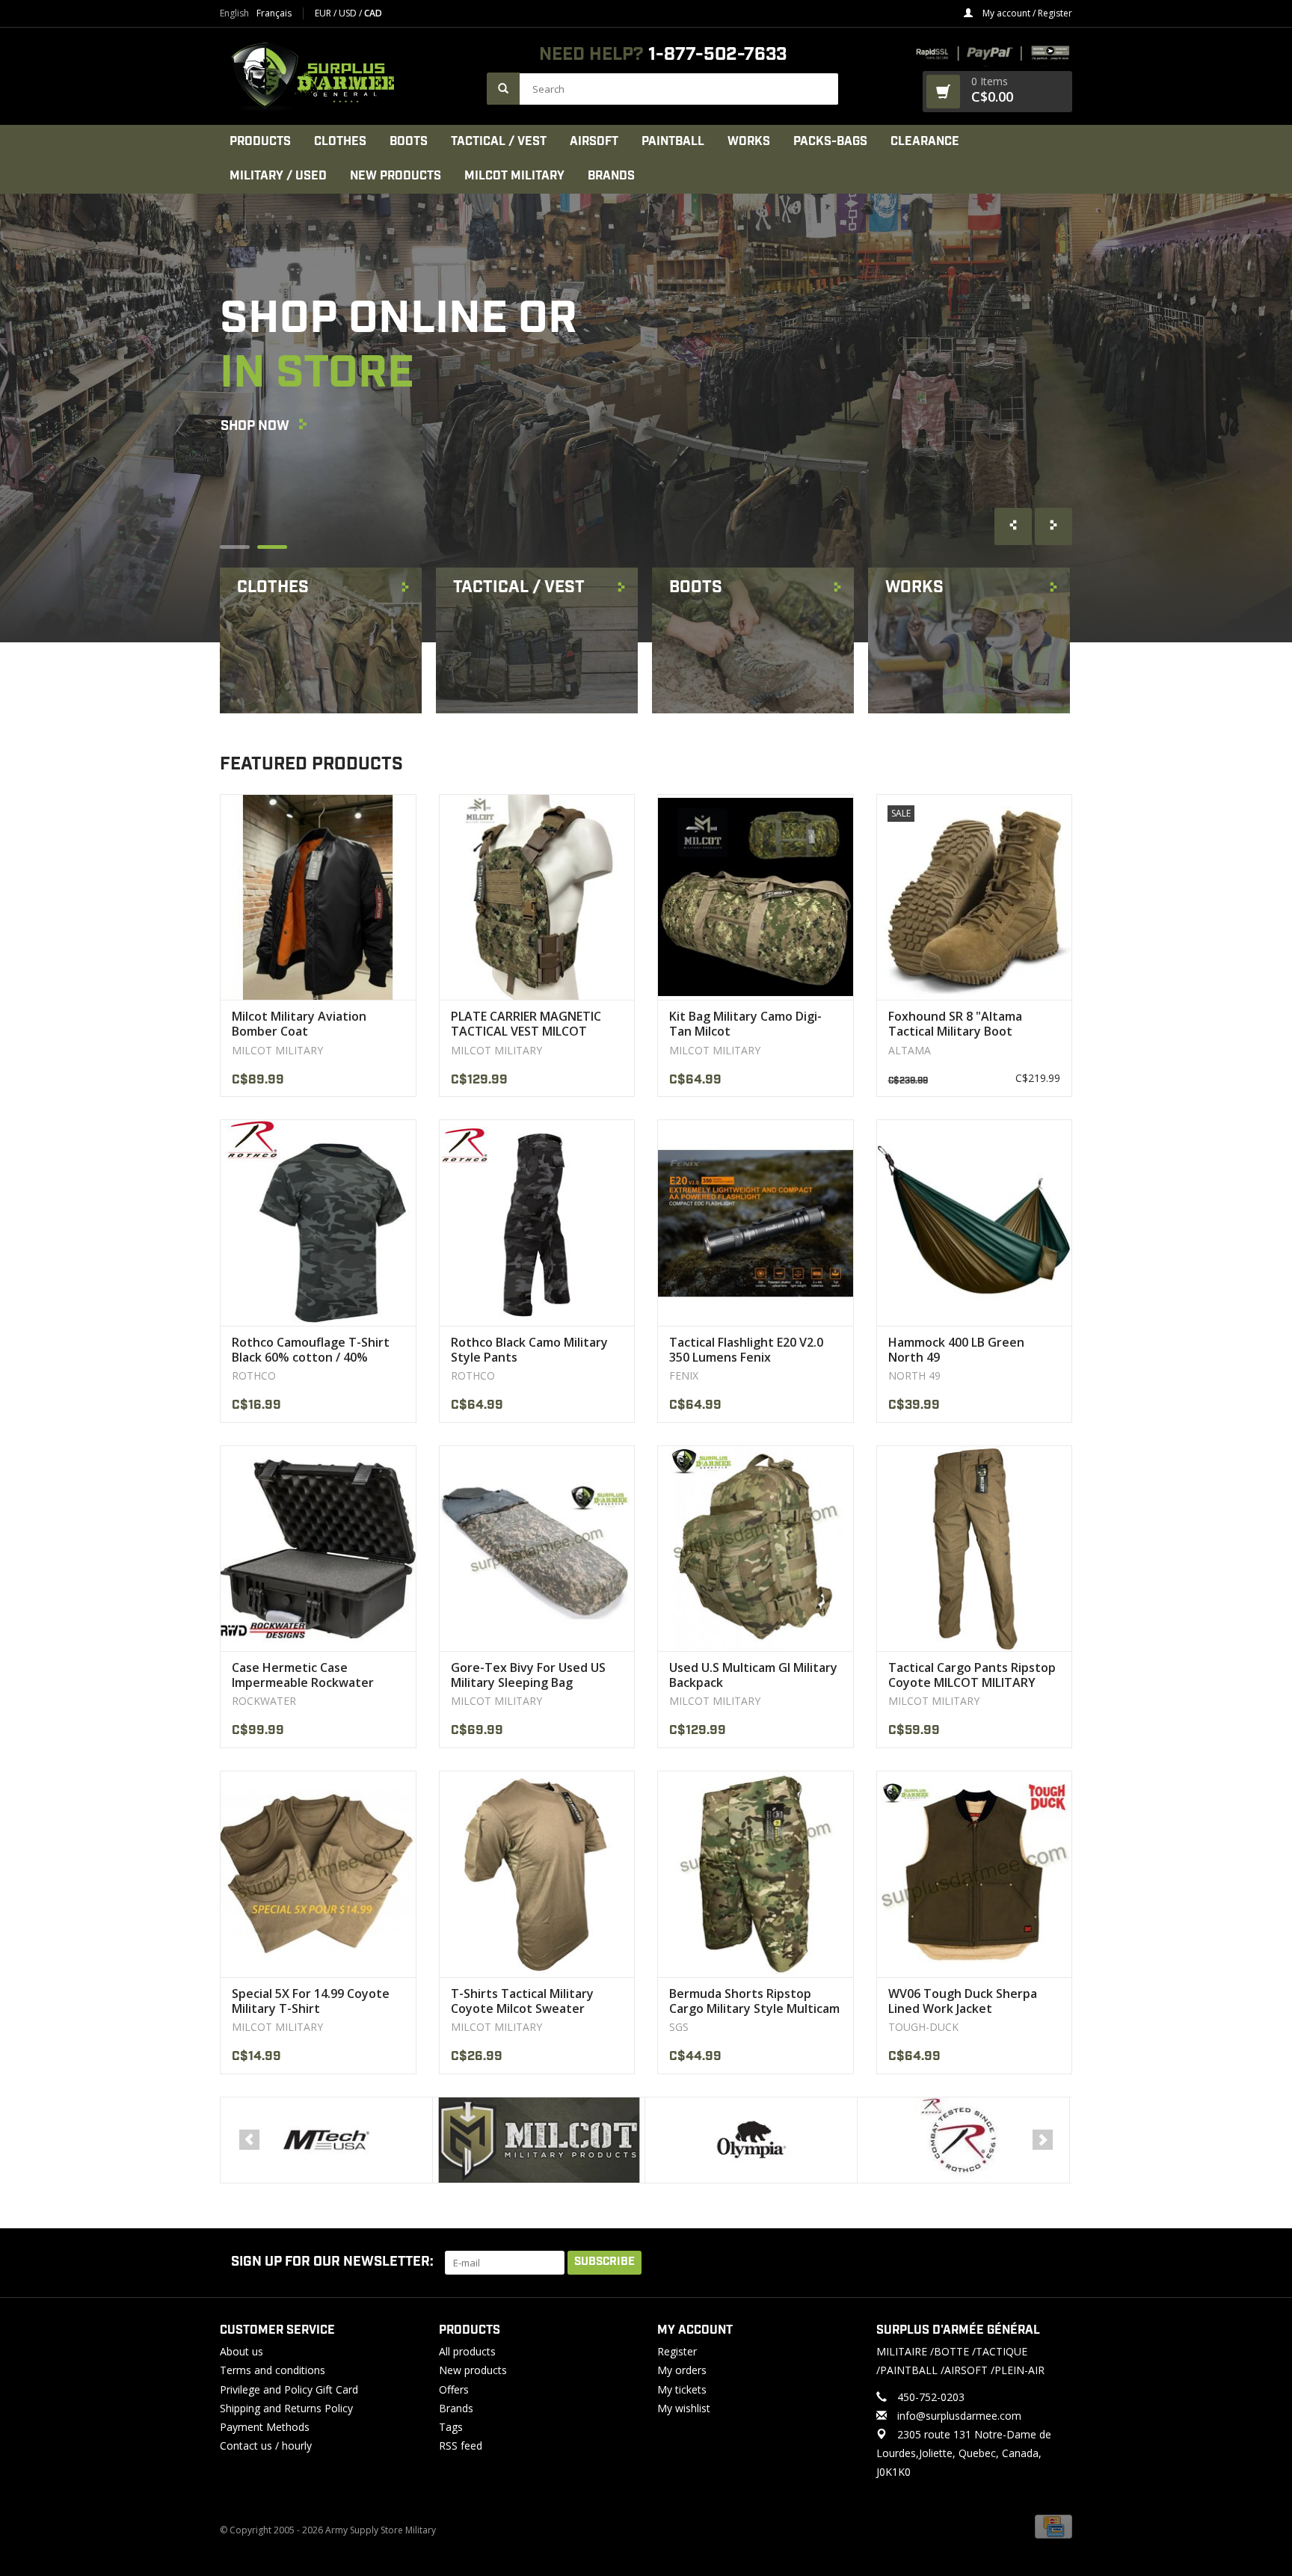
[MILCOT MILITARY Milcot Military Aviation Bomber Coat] (318, 897)
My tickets (682, 2389)
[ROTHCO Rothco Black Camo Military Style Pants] (537, 1222)
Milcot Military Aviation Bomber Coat (299, 1024)
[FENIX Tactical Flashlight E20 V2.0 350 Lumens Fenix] (756, 1222)
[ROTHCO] (751, 2140)
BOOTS (409, 142)
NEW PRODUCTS (396, 176)
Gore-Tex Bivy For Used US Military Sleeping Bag (528, 1675)
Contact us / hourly (266, 2446)
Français (274, 13)
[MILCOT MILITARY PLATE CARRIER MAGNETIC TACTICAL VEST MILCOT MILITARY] (537, 897)
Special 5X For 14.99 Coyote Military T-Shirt (311, 2001)
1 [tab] (235, 547)
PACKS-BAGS (830, 142)
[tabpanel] (646, 418)
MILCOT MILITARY (514, 176)
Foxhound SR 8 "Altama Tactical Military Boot (955, 1024)
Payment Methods (265, 2427)
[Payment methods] (1053, 2526)
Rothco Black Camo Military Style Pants (529, 1350)
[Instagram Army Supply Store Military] (1049, 2263)
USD (349, 13)
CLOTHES (340, 142)
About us (242, 2351)
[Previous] (249, 2140)
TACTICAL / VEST (499, 142)
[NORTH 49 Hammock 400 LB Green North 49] (975, 1222)
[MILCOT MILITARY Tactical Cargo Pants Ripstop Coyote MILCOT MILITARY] (975, 1548)
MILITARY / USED (278, 176)
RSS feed (461, 2446)
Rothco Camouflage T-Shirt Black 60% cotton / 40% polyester (311, 1350)
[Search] (503, 89)
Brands (611, 176)
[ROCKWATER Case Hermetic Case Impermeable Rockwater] (318, 1548)
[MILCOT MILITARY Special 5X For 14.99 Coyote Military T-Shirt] (318, 1873)
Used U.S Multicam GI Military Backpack (753, 1675)
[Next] (1043, 2140)
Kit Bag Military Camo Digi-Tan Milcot (745, 1024)
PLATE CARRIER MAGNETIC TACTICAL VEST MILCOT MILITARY (526, 1024)
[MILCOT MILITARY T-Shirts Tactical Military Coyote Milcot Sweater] (537, 1873)
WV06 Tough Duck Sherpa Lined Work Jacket (963, 2001)
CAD (373, 13)
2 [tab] (272, 547)
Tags (451, 2427)
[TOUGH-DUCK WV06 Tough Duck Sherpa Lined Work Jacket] (975, 1873)
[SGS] (963, 2140)
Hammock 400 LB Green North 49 (956, 1350)
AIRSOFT (594, 142)
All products (467, 2351)
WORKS (749, 142)
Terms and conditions (273, 2370)
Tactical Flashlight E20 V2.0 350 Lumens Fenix (746, 1350)
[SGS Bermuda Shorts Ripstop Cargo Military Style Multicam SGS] (756, 1873)
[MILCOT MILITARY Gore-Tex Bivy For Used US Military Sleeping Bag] (537, 1548)
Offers (454, 2389)
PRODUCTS (260, 142)
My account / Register (1026, 13)
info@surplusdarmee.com (959, 2416)
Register (677, 2351)
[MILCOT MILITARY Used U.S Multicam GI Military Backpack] (756, 1548)
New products (473, 2370)
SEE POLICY (257, 508)
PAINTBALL (673, 142)
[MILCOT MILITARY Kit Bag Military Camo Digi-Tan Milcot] (756, 897)
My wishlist (684, 2408)
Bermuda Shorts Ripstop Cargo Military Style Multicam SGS (754, 2001)
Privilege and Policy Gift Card (289, 2389)
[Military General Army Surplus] (346, 76)
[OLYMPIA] (539, 2140)
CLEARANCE (925, 142)
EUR (324, 13)
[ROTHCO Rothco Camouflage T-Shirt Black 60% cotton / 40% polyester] (318, 1222)
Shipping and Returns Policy (286, 2408)
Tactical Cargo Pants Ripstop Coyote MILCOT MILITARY (972, 1675)
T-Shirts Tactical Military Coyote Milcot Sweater (522, 2001)
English (234, 13)
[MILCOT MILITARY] (326, 2140)
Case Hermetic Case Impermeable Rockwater (303, 1675)
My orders (682, 2370)
